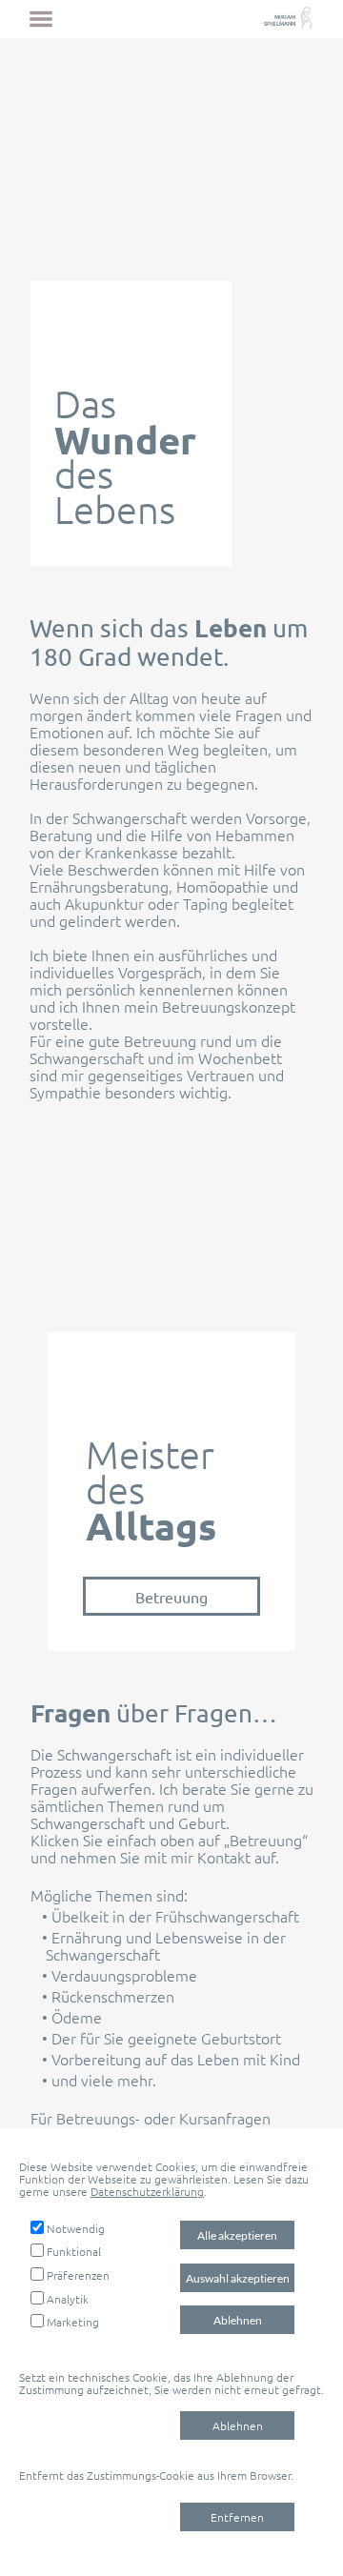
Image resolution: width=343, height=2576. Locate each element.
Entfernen (237, 2517)
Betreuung (171, 1597)
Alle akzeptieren (237, 2235)
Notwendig (76, 2228)
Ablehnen (238, 2320)
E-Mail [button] (235, 2135)
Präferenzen (78, 2275)
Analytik (68, 2299)
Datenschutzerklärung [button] (147, 2191)
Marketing (73, 2322)
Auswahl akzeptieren (238, 2278)
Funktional (74, 2251)
